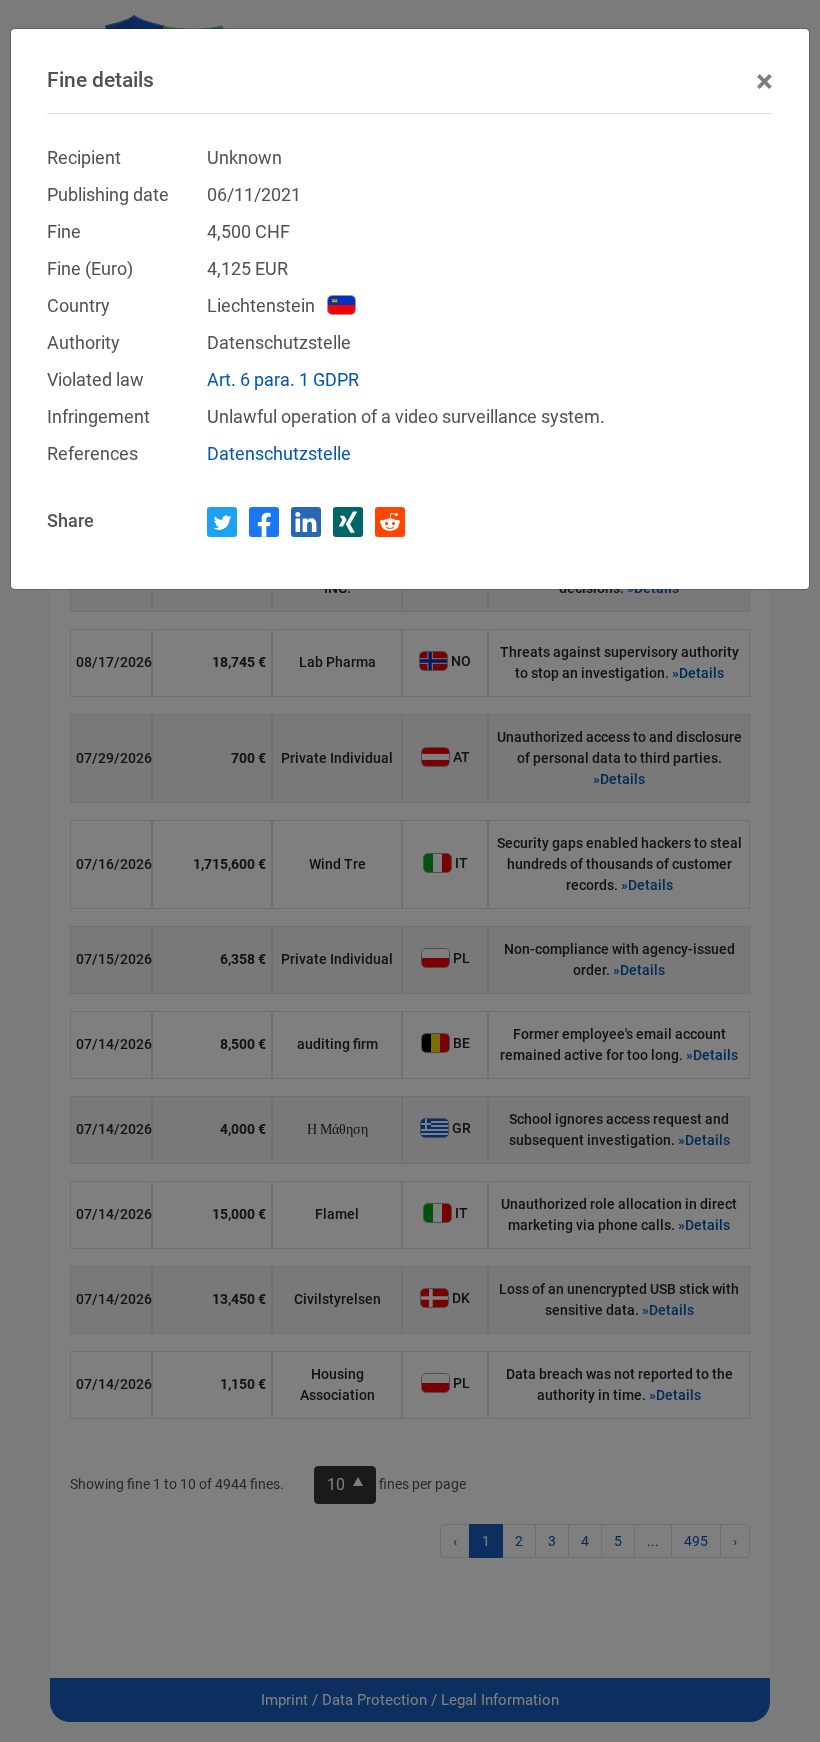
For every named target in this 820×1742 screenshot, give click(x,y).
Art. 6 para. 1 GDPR (283, 379)
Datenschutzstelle (279, 453)
